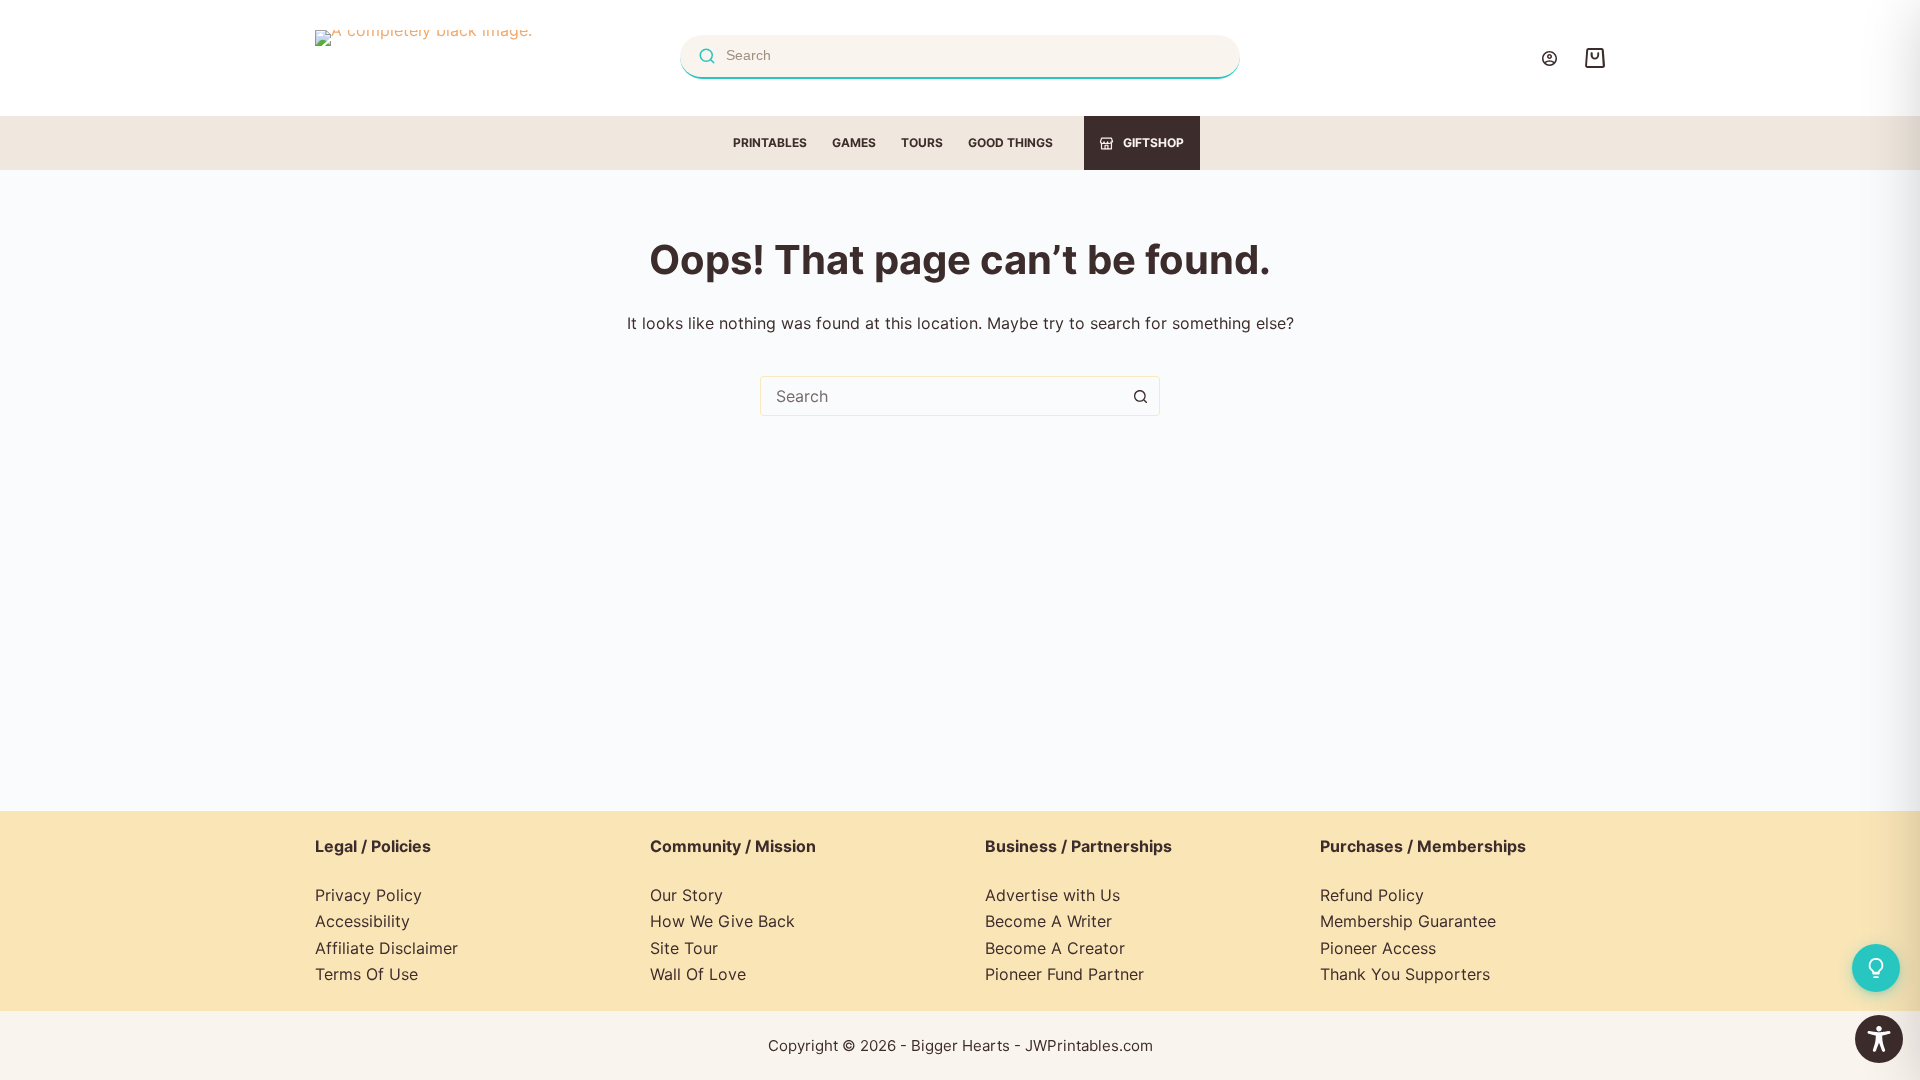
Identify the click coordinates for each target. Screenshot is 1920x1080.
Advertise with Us (1052, 895)
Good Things (1010, 142)
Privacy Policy (368, 895)
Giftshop (1153, 142)
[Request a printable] (1876, 968)
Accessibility (362, 921)
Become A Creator (1055, 948)
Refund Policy (1372, 895)
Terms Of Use (366, 974)
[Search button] (1140, 396)
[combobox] (941, 396)
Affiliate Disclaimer (386, 948)
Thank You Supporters (1405, 974)
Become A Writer (1048, 921)
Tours (922, 142)
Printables (770, 142)
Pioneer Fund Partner (1064, 974)
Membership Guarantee (1408, 921)
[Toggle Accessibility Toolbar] (1879, 1039)
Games (854, 142)
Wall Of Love (698, 974)
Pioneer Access (1378, 948)
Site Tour (684, 948)
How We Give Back (722, 921)
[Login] (1549, 58)
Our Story (686, 895)
